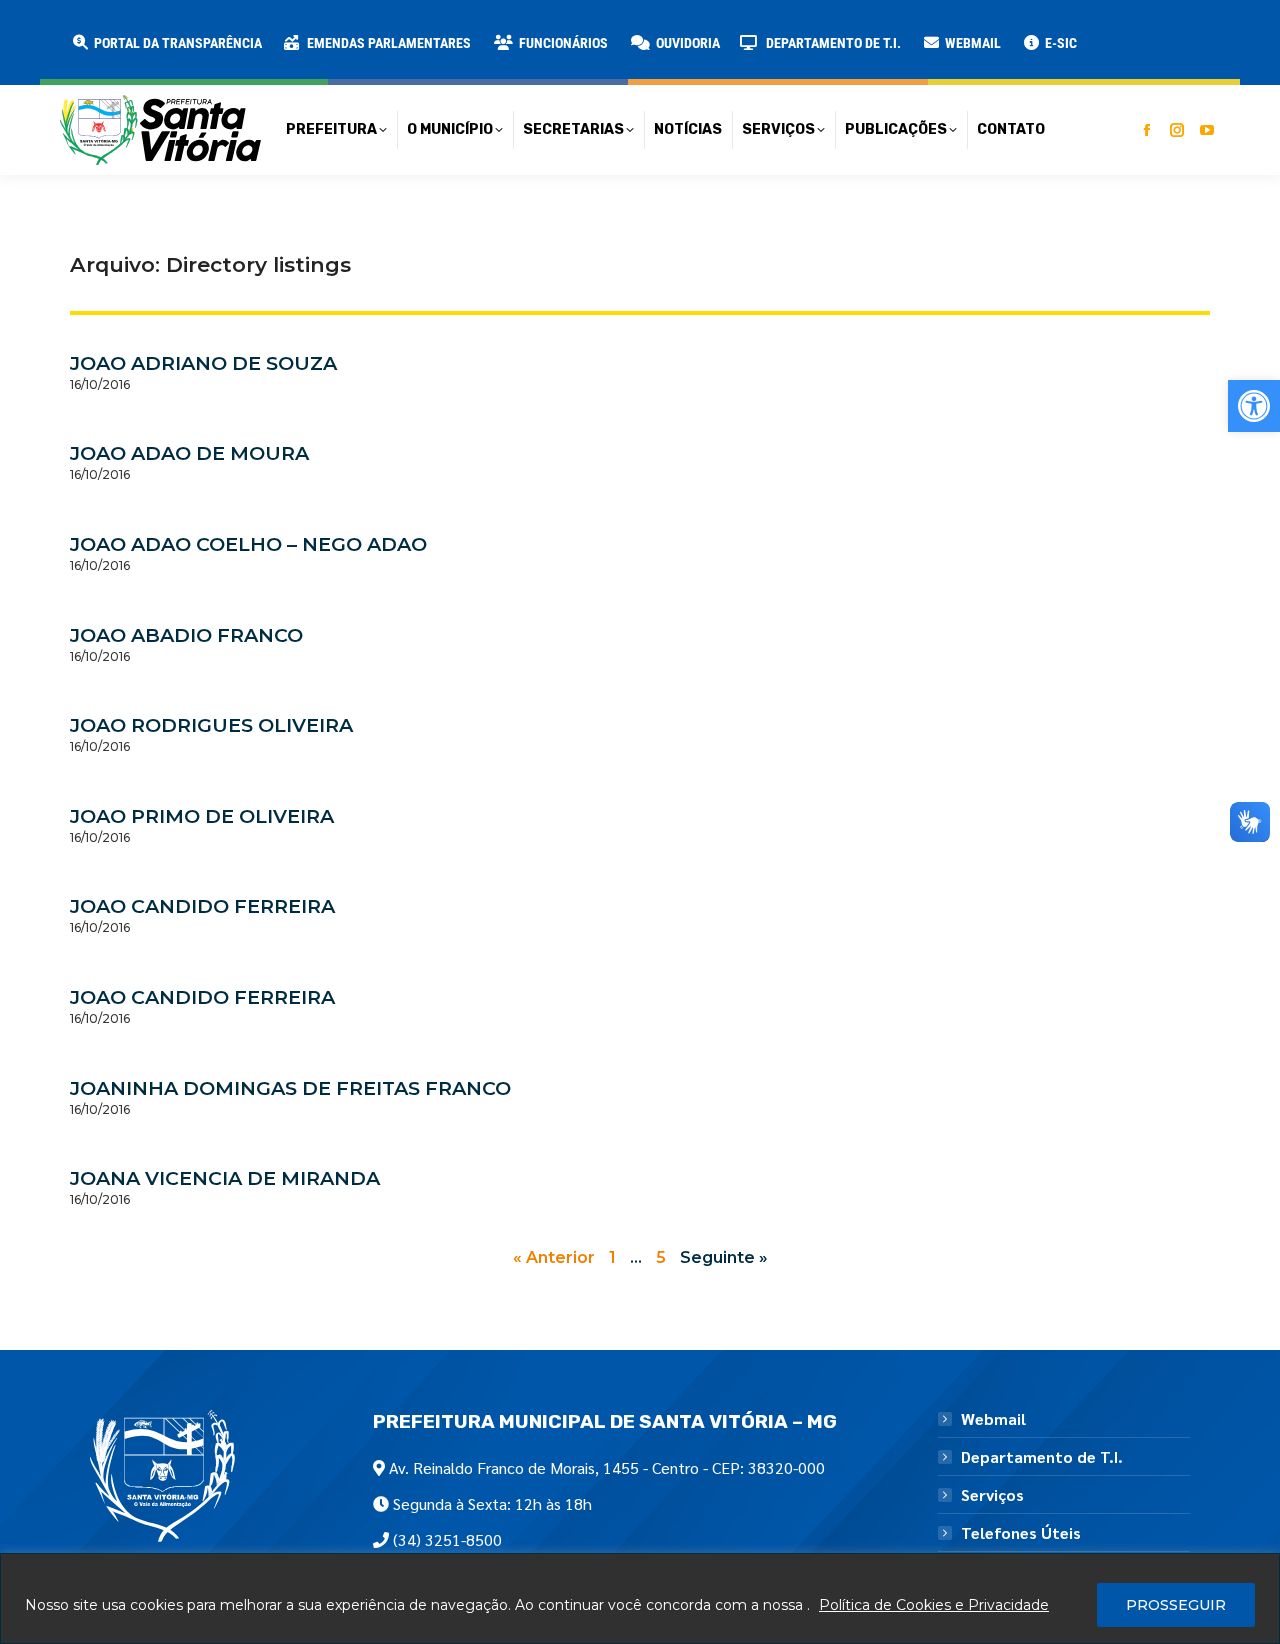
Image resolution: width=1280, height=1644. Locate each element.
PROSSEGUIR (1176, 1605)
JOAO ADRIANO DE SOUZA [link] (203, 363)
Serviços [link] (992, 1495)
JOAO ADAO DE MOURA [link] (189, 453)
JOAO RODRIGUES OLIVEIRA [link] (211, 725)
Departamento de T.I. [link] (1042, 1457)
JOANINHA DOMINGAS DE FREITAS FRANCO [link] (290, 1088)
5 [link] (661, 1257)
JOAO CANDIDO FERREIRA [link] (202, 906)
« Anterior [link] (554, 1257)
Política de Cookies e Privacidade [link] (934, 1605)
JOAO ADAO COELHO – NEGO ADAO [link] (248, 544)
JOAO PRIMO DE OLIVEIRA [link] (202, 816)
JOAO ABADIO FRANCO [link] (186, 635)
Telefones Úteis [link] (1021, 1533)
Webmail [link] (993, 1419)
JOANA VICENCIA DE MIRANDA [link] (225, 1178)
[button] (322, 30)
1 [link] (612, 1257)
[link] (1254, 406)
